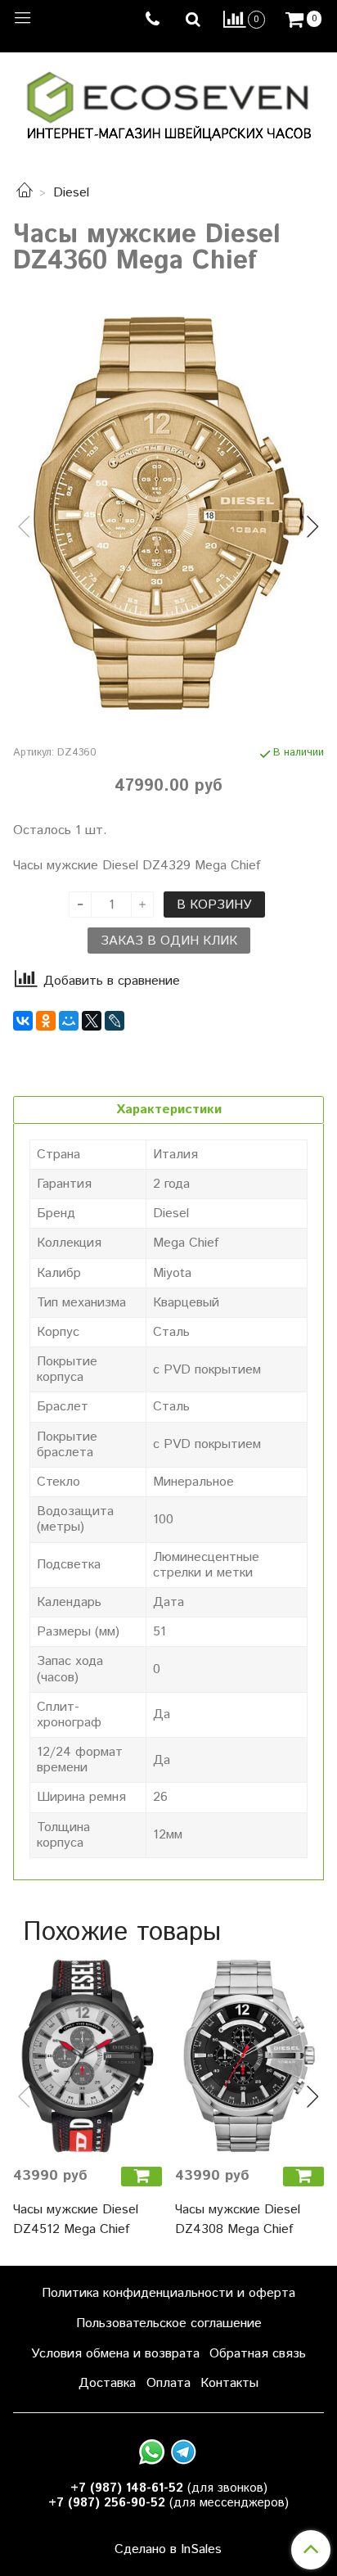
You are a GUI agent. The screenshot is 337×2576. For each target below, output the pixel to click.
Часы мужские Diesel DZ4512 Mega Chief (76, 2220)
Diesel (71, 193)
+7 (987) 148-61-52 (127, 2488)
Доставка (107, 2383)
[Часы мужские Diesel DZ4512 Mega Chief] (88, 2056)
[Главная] (25, 193)
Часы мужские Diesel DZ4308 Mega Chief (238, 2220)
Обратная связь (258, 2354)
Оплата (168, 2383)
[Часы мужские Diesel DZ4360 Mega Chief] (168, 513)
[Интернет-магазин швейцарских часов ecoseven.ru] (169, 103)
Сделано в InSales (168, 2550)
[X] (92, 1021)
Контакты (229, 2383)
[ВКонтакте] (23, 1021)
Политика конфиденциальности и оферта (168, 2293)
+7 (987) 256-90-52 (107, 2503)
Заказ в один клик (169, 941)
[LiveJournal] (115, 1021)
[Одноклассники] (46, 1021)
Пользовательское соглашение (169, 2323)
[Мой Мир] (69, 1021)
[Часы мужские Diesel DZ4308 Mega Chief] (249, 2056)
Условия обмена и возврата (115, 2354)
